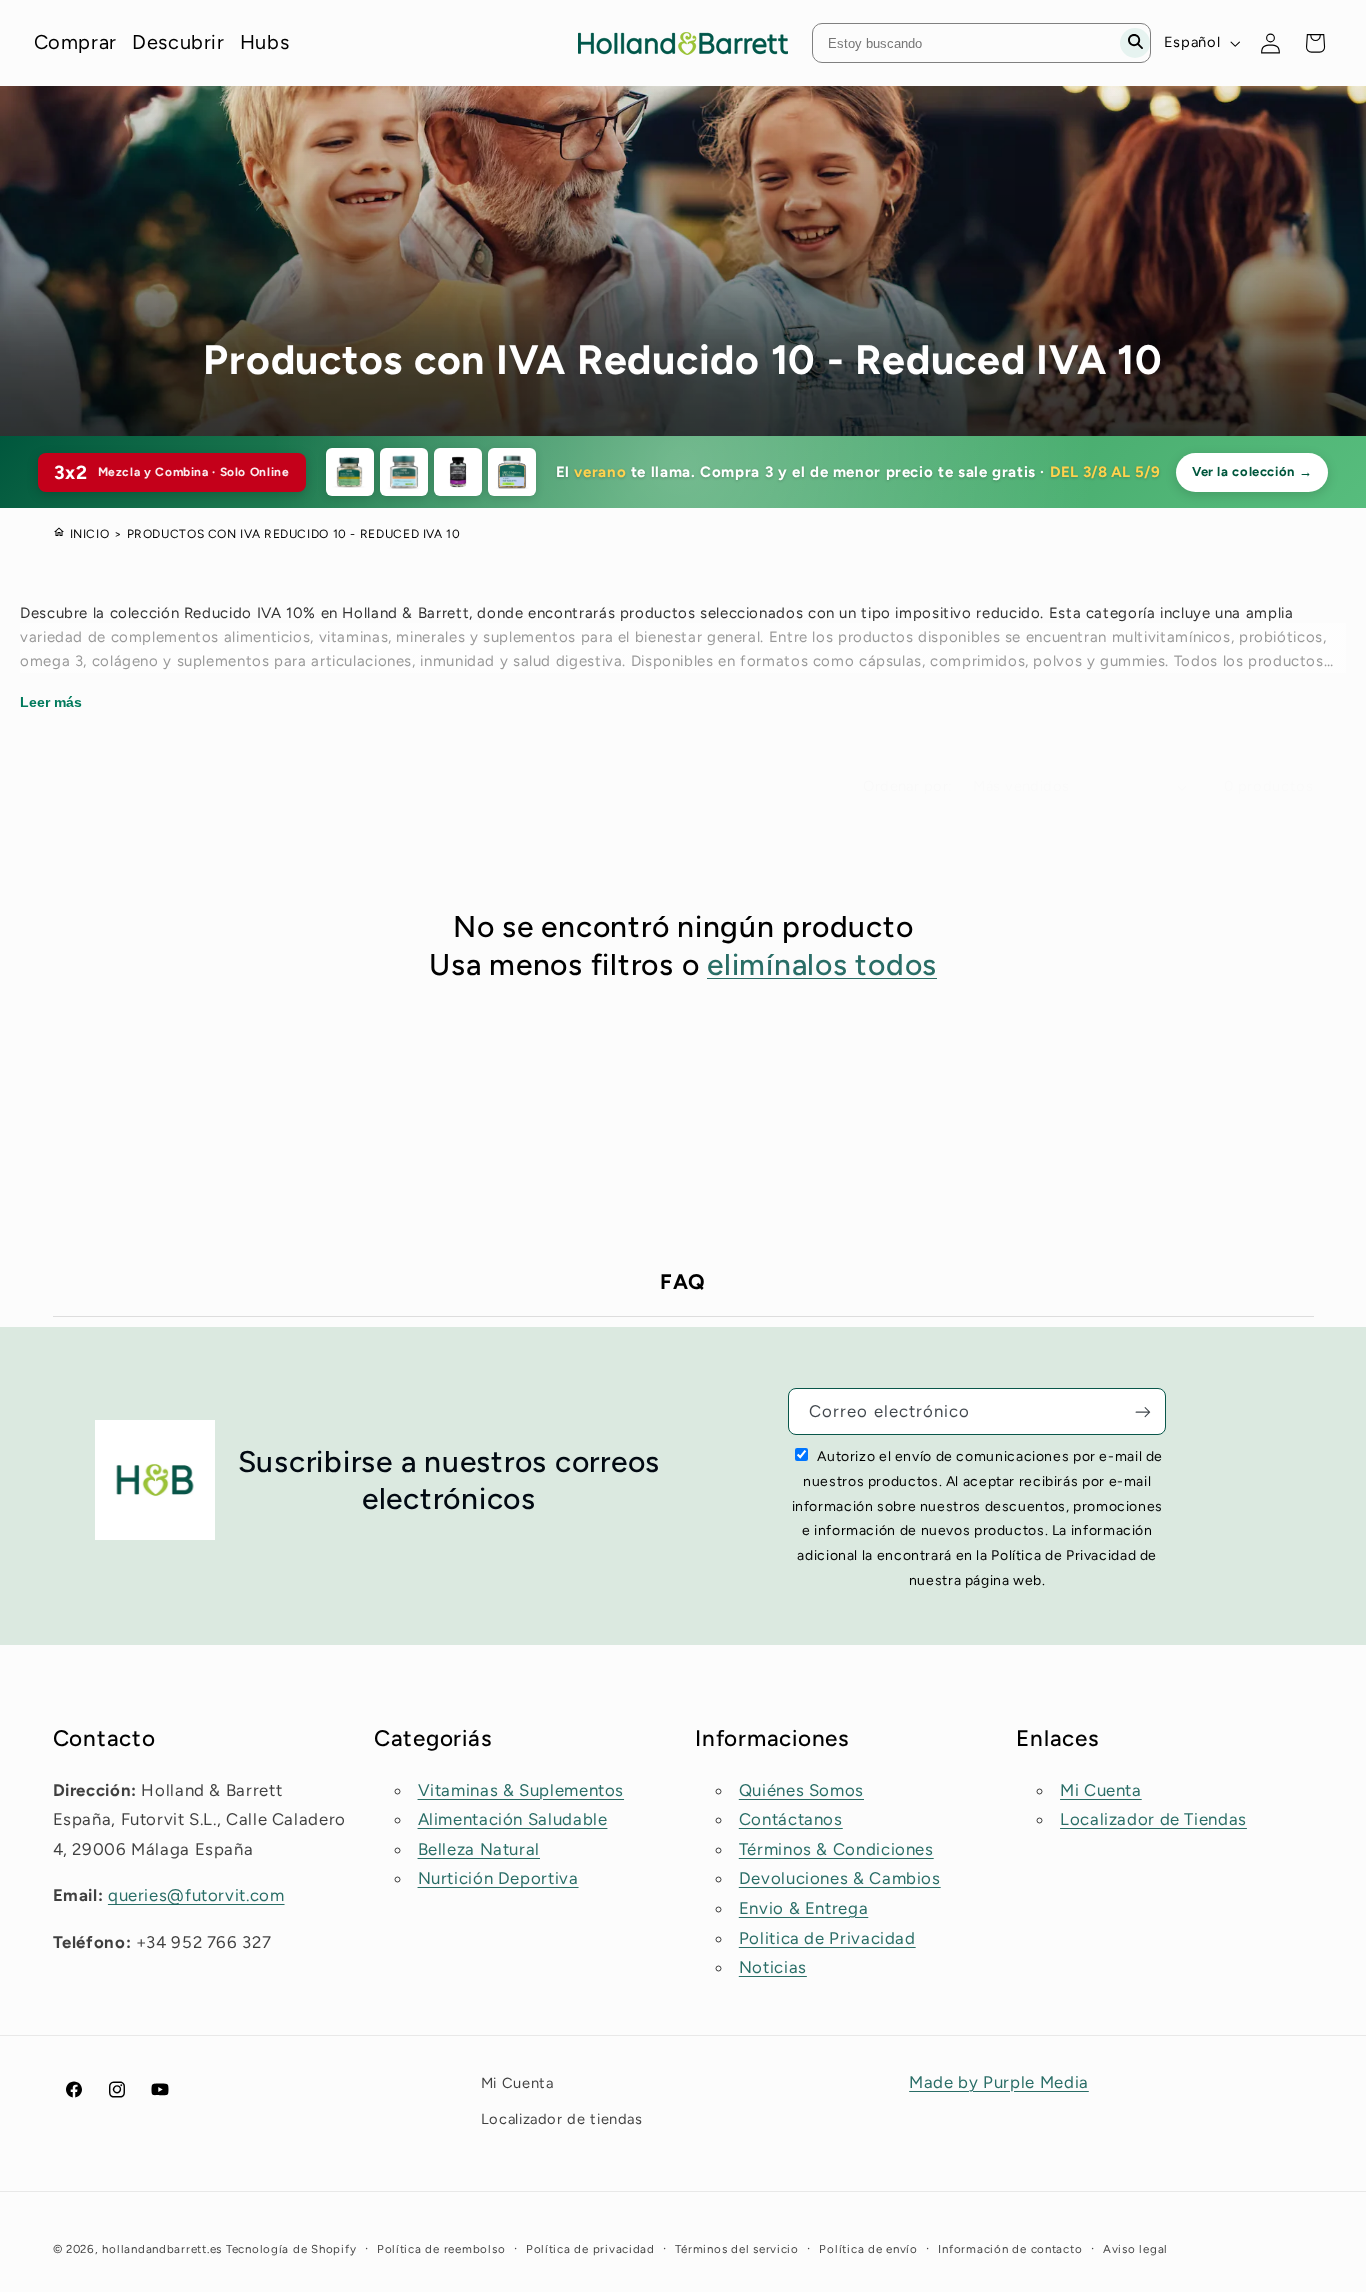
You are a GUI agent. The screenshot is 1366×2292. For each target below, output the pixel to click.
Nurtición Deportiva (498, 1878)
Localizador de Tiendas (1153, 1819)
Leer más (51, 702)
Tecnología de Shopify (291, 2249)
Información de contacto (1010, 2249)
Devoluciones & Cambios (840, 1878)
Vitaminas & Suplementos (521, 1790)
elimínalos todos (822, 964)
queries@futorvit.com (196, 1895)
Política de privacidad (590, 2249)
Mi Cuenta (1101, 1790)
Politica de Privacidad (827, 1938)
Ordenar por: (907, 786)
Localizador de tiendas (562, 2119)
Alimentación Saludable (513, 1819)
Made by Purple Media (999, 2082)
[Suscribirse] (1143, 1411)
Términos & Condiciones (836, 1849)
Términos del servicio (736, 2249)
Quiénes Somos (801, 1790)
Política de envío (868, 2249)
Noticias (773, 1967)
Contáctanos (791, 1819)
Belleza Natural (479, 1849)
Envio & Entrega (803, 1908)
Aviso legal (1135, 2249)
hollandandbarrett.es (162, 2249)
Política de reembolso (441, 2249)
